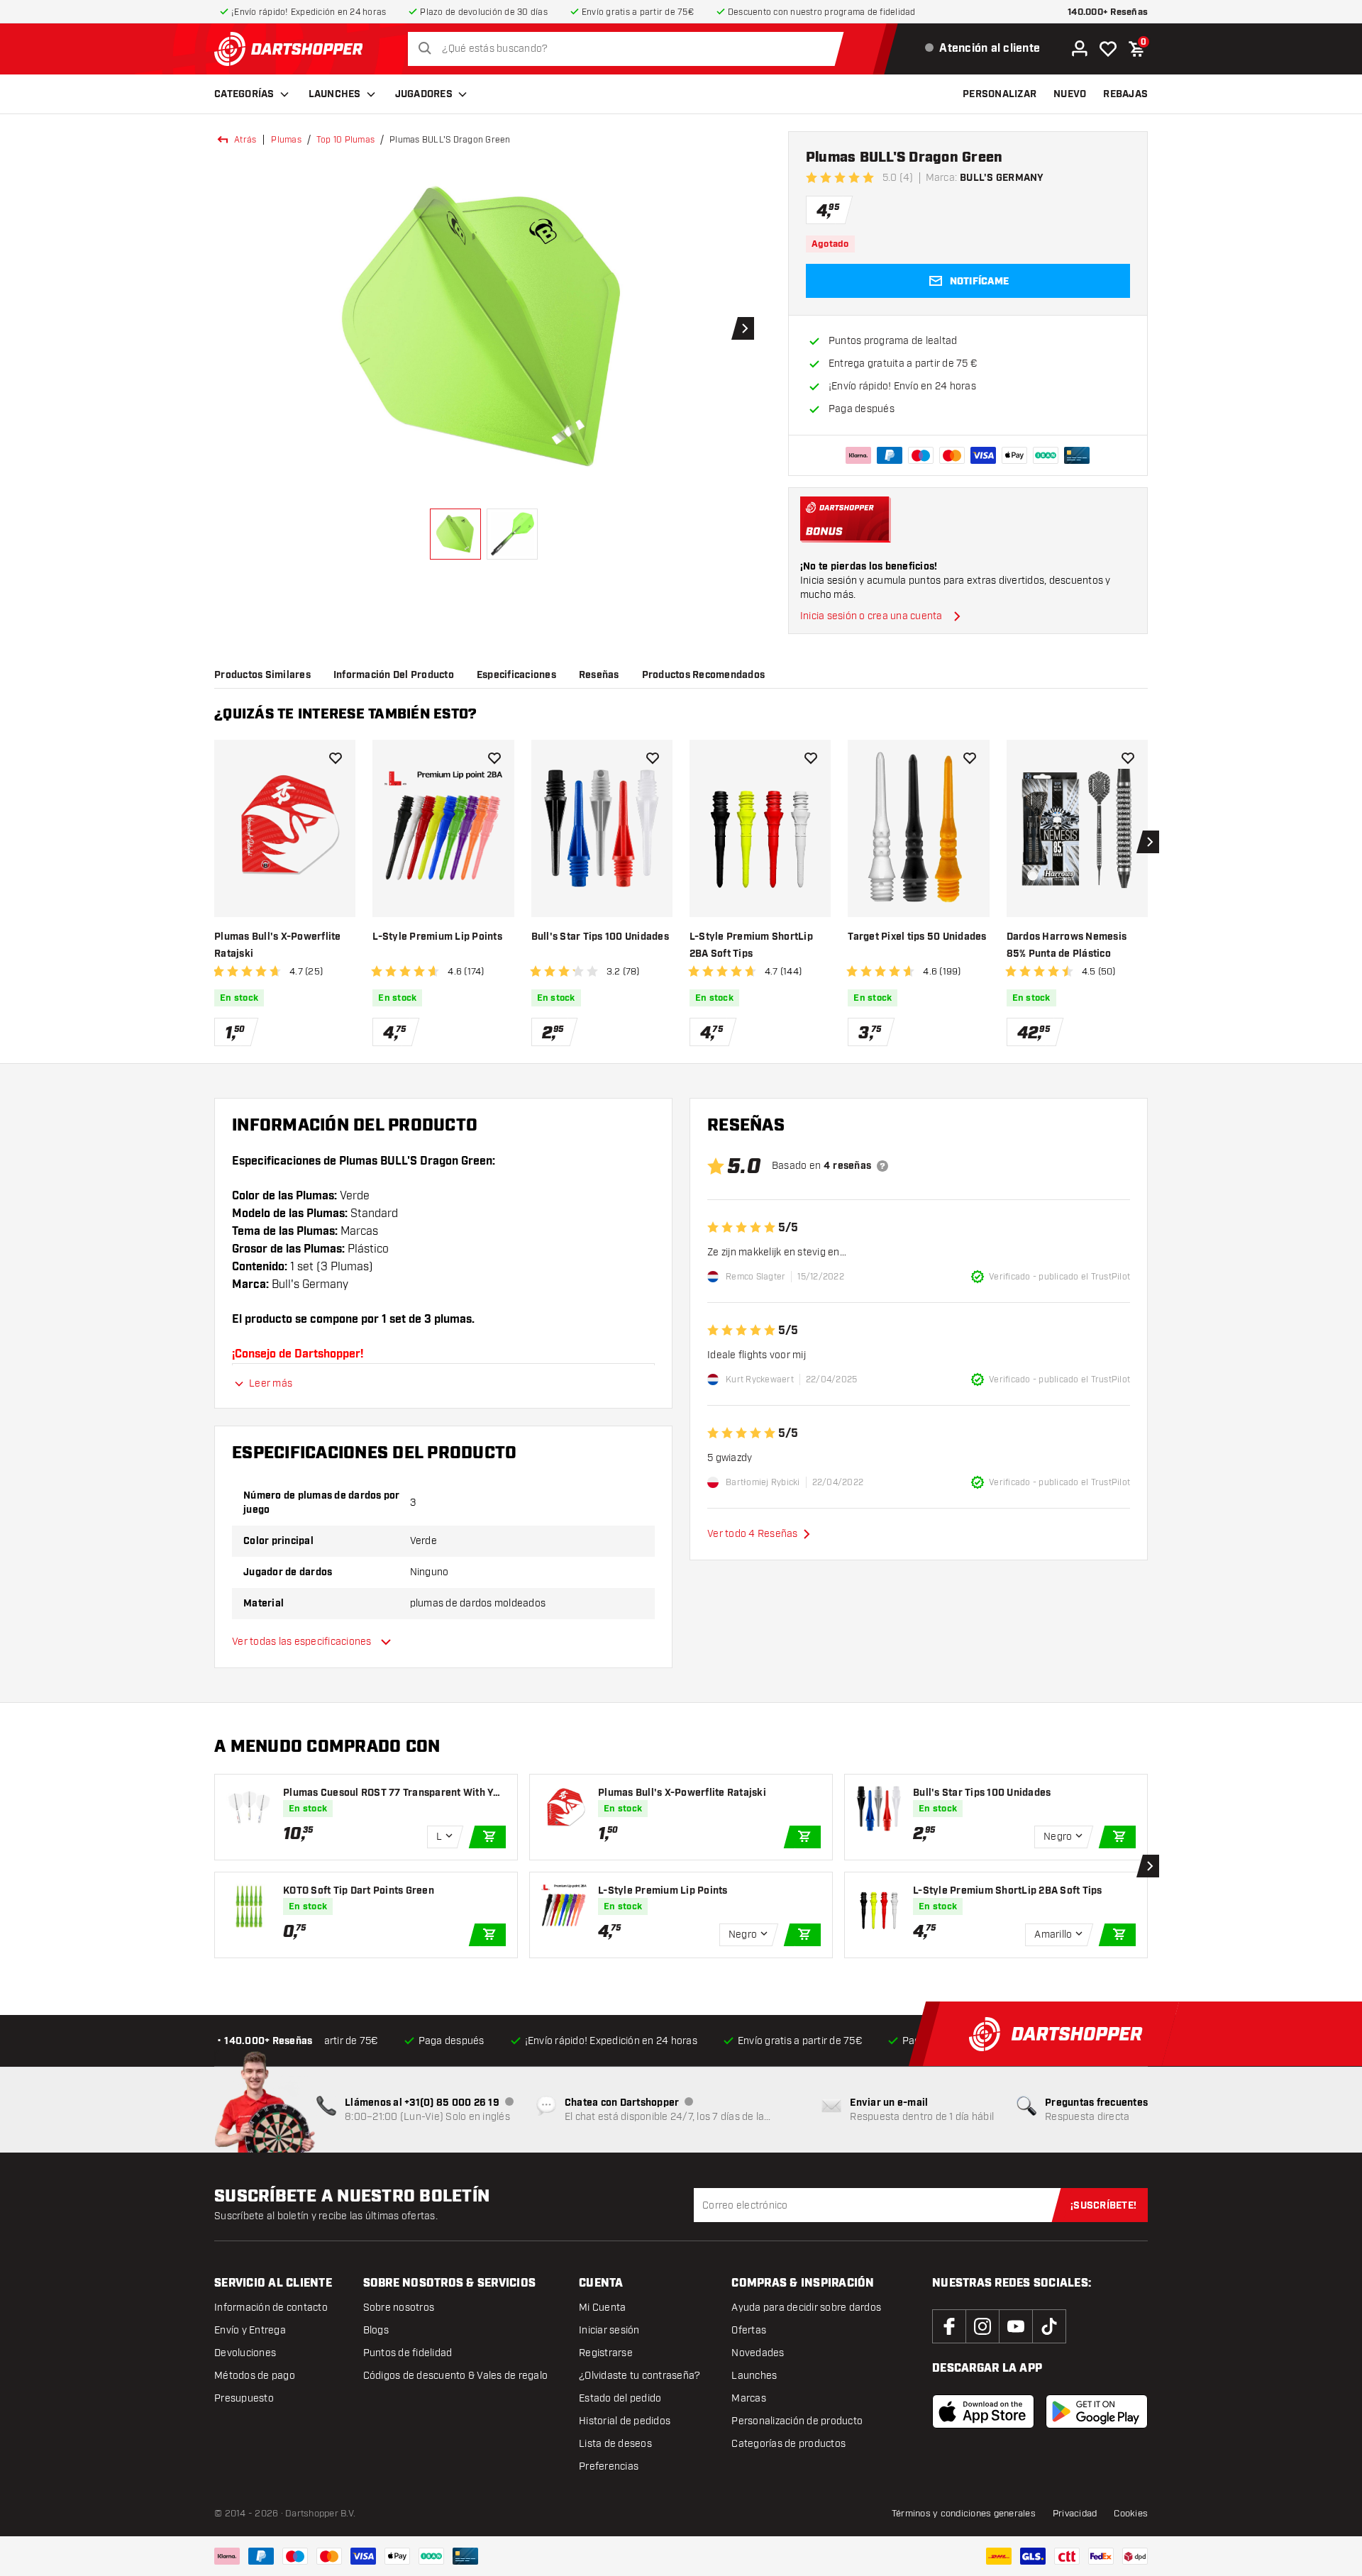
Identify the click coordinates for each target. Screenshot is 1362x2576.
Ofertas (749, 2330)
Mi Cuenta (602, 2308)
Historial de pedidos (625, 2421)
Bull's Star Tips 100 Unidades (600, 937)
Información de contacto (271, 2308)
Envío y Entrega (250, 2330)
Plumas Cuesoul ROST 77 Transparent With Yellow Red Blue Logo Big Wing (394, 1793)
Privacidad (1075, 2514)
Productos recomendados (704, 675)
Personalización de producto (797, 2421)
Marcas (749, 2398)
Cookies (1131, 2514)
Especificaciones (516, 675)
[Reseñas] (882, 1166)
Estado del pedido (620, 2398)
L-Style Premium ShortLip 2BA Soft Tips (751, 945)
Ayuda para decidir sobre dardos (806, 2308)
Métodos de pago (255, 2376)
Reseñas (599, 675)
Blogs (376, 2330)
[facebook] (949, 2326)
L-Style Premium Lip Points (437, 937)
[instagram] (982, 2326)
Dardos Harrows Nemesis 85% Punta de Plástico (1067, 945)
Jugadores (424, 94)
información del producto (394, 675)
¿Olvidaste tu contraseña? (640, 2376)
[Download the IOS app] (983, 2411)
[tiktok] (1049, 2326)
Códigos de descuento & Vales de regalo (456, 2376)
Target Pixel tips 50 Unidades (917, 937)
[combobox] (630, 49)
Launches (335, 94)
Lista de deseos (615, 2444)
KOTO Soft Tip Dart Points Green (359, 1891)
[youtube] (1016, 2326)
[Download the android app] (1097, 2411)
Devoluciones (245, 2353)
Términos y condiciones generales (964, 2514)
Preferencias (609, 2466)
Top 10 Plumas (345, 140)
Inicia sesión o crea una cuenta (871, 616)
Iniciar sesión (609, 2330)
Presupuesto (244, 2398)
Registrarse (606, 2353)
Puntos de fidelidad (408, 2353)
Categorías (244, 94)
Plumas (286, 140)
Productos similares (262, 675)
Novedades (758, 2353)
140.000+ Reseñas (1108, 12)
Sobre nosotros (399, 2308)
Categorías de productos (788, 2444)
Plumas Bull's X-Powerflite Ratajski (278, 945)
